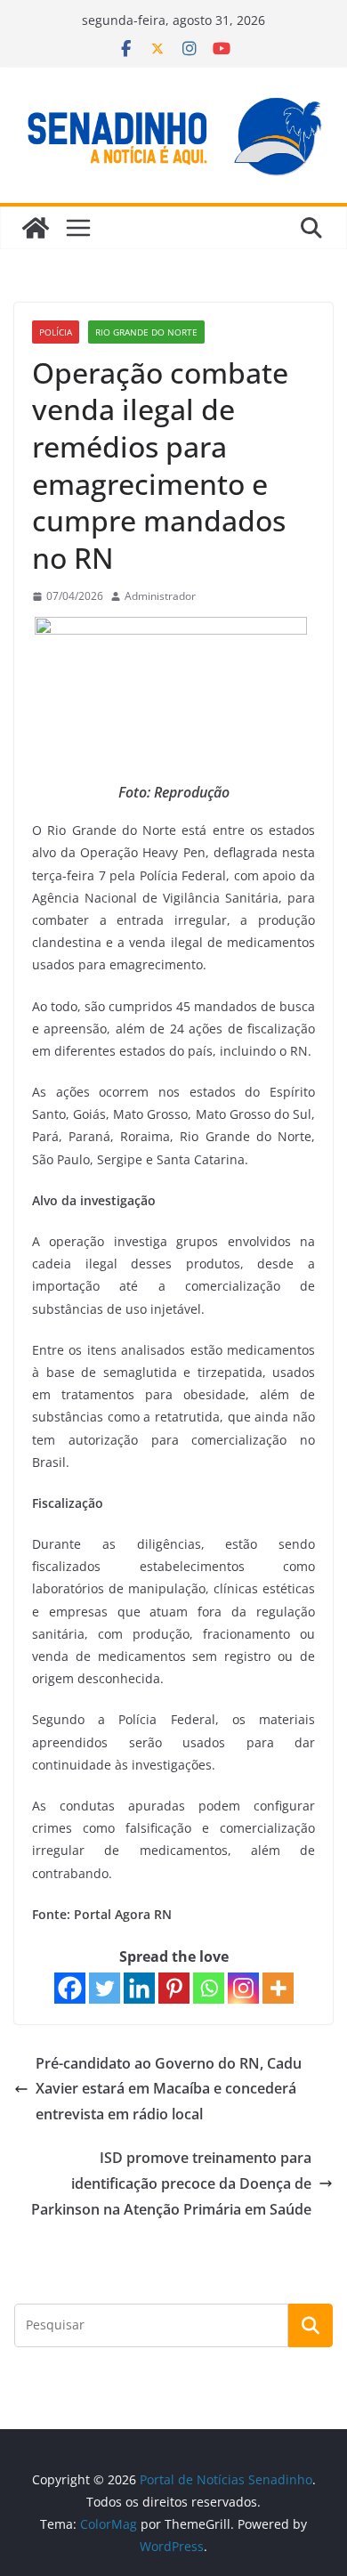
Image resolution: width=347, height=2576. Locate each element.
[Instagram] (243, 1988)
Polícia (56, 332)
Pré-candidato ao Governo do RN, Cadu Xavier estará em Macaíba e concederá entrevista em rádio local (169, 2089)
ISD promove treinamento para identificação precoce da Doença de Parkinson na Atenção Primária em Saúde (171, 2183)
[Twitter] (105, 1988)
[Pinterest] (174, 1988)
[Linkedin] (139, 1988)
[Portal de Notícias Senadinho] (36, 228)
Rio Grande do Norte (146, 332)
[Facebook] (70, 1988)
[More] (278, 1988)
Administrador (160, 596)
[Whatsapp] (209, 1988)
